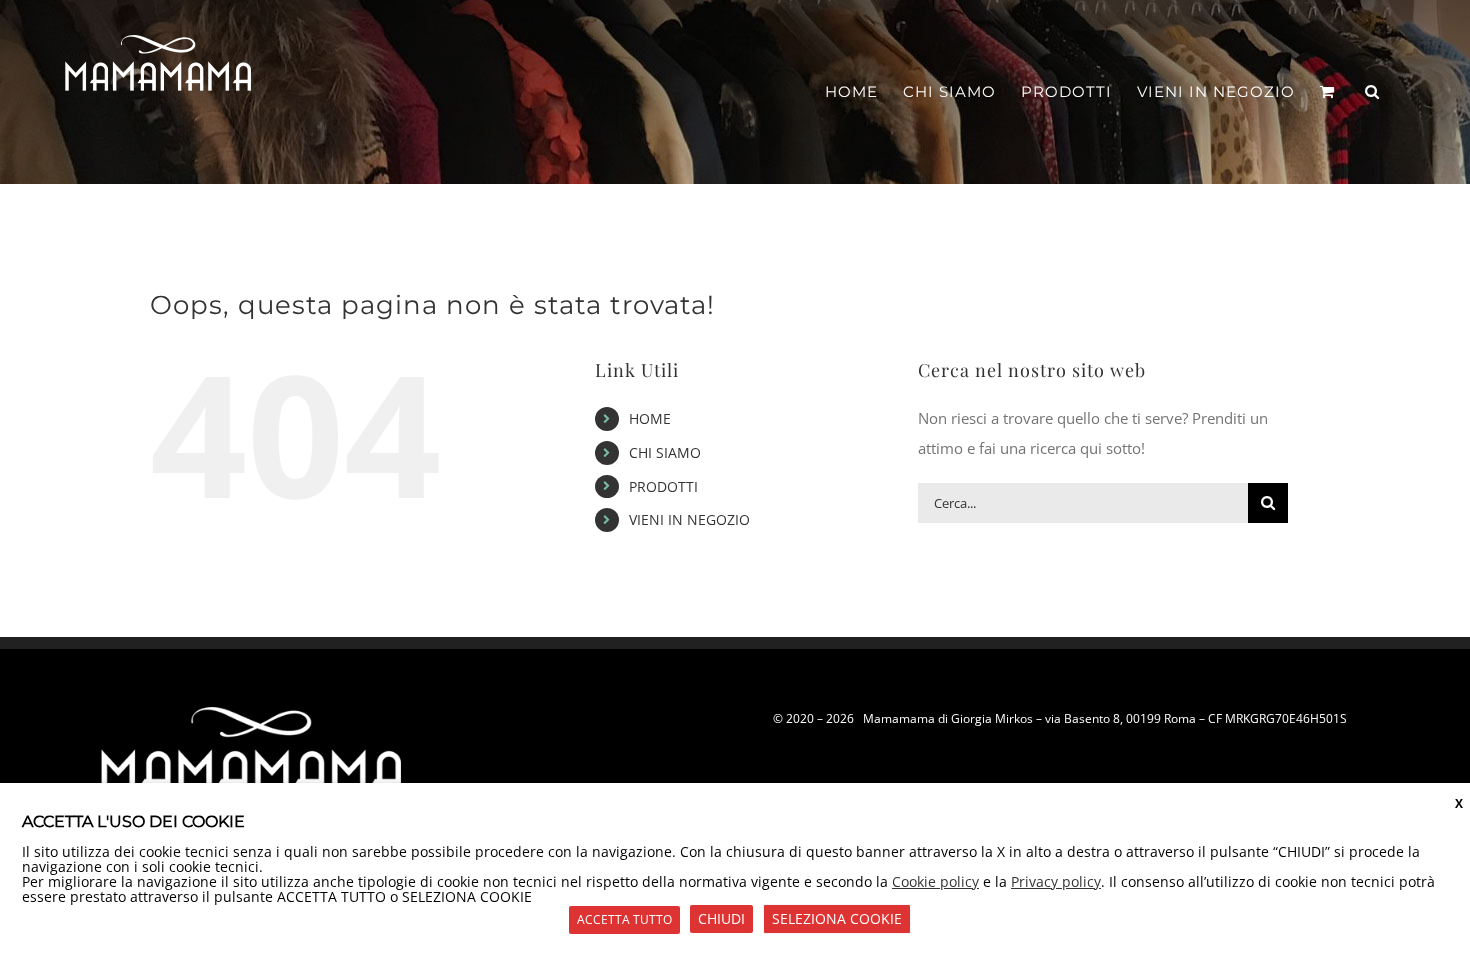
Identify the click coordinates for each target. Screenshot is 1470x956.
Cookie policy (935, 881)
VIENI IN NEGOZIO (689, 519)
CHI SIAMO (665, 452)
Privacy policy (1056, 881)
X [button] (1459, 803)
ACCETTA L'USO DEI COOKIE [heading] (133, 821)
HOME (650, 418)
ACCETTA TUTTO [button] (624, 919)
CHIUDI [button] (721, 918)
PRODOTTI (663, 486)
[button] (1372, 91)
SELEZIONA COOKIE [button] (837, 918)
